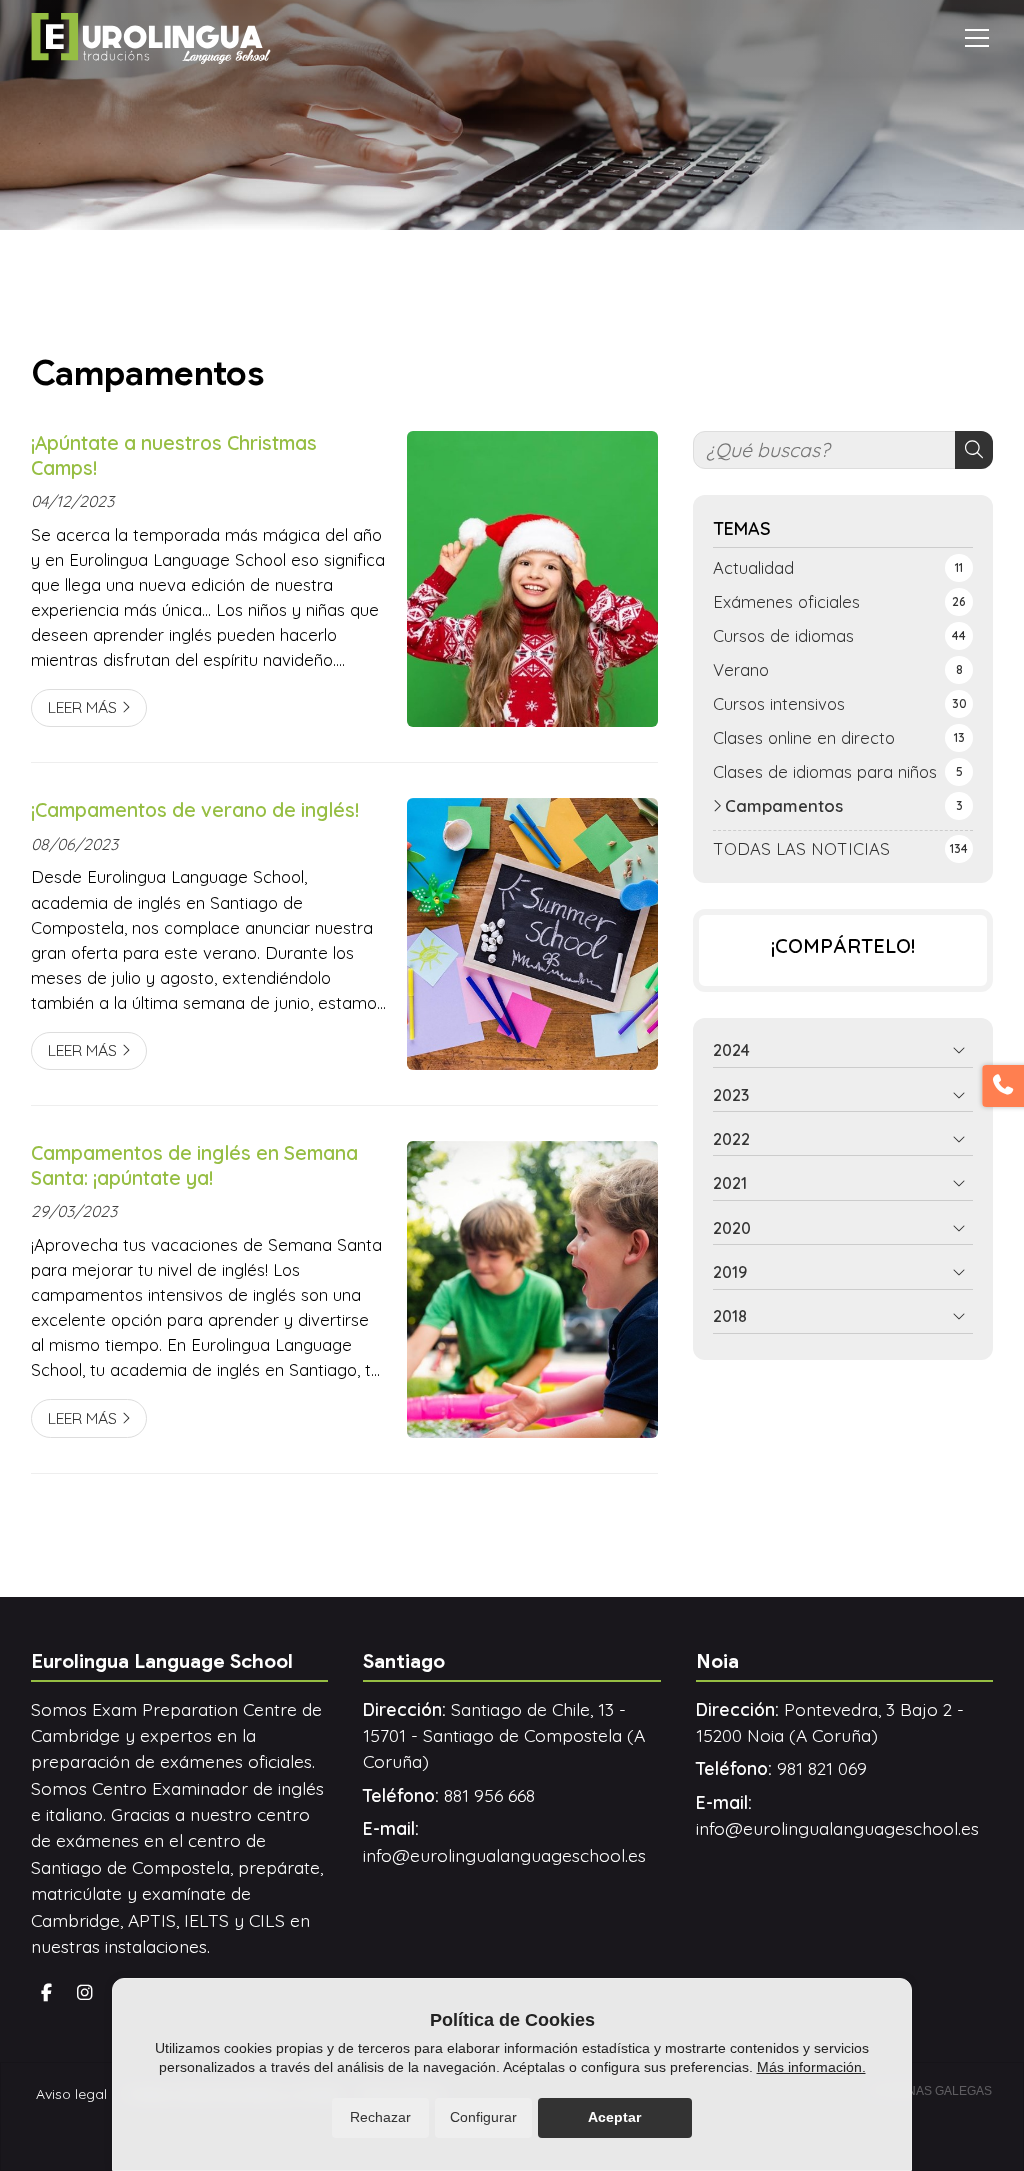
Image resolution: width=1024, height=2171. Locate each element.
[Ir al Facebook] (47, 1993)
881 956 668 (489, 1795)
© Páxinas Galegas (930, 2091)
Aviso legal (71, 2094)
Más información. (811, 2067)
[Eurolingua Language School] (151, 38)
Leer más (82, 707)
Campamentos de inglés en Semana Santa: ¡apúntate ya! (194, 1165)
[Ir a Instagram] (85, 1993)
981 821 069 (822, 1768)
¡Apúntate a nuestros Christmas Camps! (174, 455)
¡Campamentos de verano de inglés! (195, 810)
